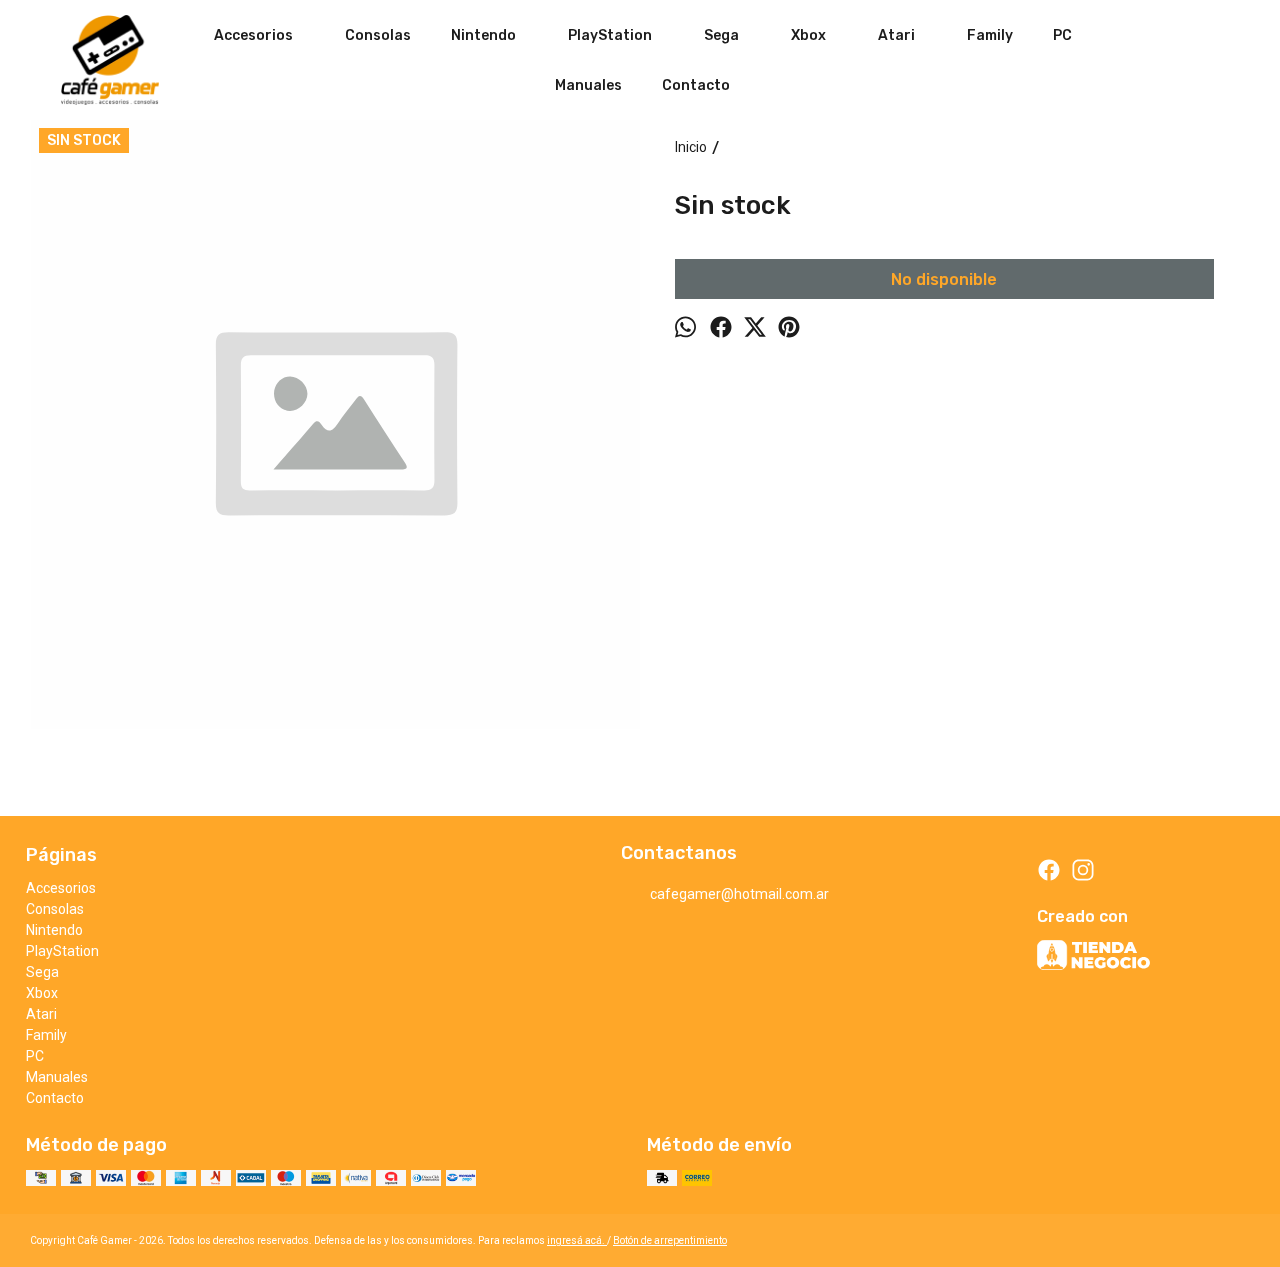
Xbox (808, 35)
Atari (896, 35)
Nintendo (483, 35)
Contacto (696, 85)
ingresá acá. (577, 1240)
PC (1062, 35)
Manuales (588, 85)
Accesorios (253, 35)
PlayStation (610, 35)
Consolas (378, 35)
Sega (721, 35)
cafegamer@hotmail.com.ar (739, 894)
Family (990, 35)
